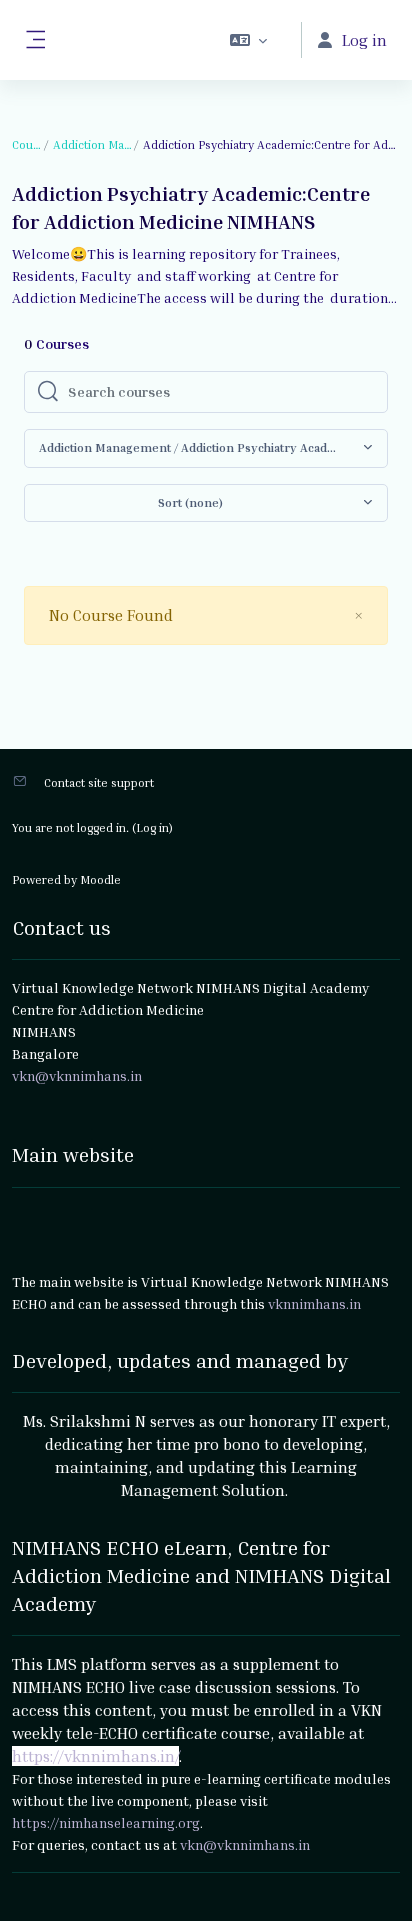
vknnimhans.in (314, 1303)
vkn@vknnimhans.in (245, 1844)
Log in (152, 827)
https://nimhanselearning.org (106, 1822)
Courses (27, 144)
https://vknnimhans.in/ (95, 1756)
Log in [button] (364, 40)
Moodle (100, 879)
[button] (248, 40)
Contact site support (99, 782)
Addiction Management (93, 144)
